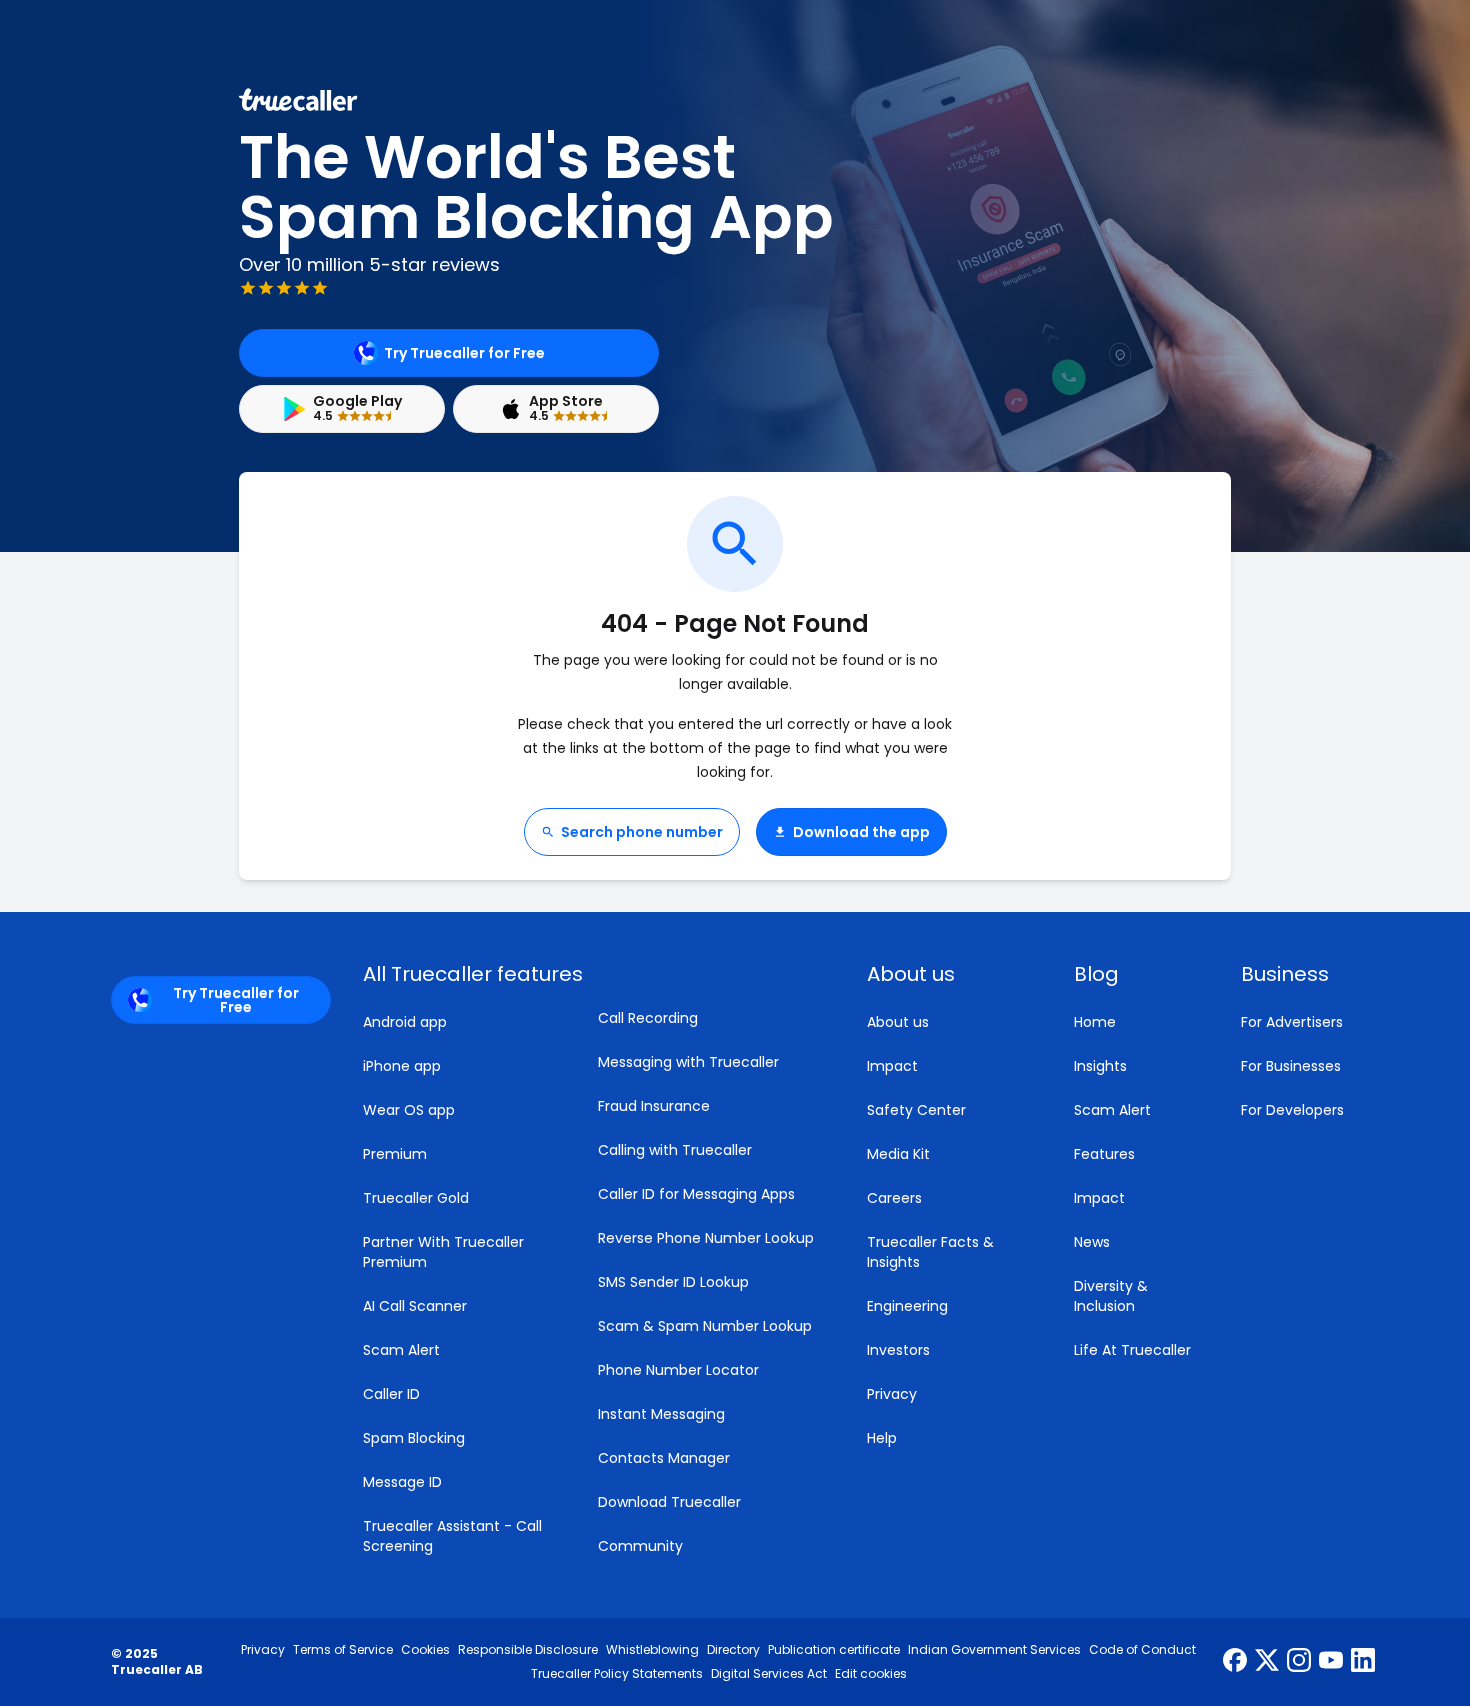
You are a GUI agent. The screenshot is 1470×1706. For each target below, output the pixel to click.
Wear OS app (409, 1110)
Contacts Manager (664, 1458)
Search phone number (642, 832)
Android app (405, 1022)
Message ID (402, 1482)
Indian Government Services (994, 1650)
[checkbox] (946, 974)
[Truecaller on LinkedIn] (1363, 1662)
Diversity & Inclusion (1111, 1296)
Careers (894, 1198)
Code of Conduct (1142, 1650)
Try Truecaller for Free (464, 353)
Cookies (425, 1650)
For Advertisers (1292, 1022)
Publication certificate (834, 1650)
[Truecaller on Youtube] (1331, 1662)
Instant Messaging (661, 1414)
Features (1104, 1154)
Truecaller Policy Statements (617, 1674)
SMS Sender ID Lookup (673, 1282)
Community (640, 1546)
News (1092, 1242)
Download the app (861, 832)
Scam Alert (401, 1350)
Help (882, 1438)
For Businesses (1291, 1066)
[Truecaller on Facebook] (1235, 1662)
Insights (1100, 1066)
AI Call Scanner (415, 1306)
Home (1095, 1022)
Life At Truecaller (1132, 1350)
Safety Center (916, 1110)
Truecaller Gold (416, 1198)
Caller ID (391, 1394)
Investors (898, 1350)
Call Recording (648, 1018)
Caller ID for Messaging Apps (696, 1194)
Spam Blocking (414, 1438)
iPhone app (402, 1066)
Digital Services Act (769, 1674)
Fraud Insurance (654, 1106)
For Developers (1292, 1110)
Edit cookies (871, 1674)
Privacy (892, 1394)
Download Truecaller (669, 1502)
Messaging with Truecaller (688, 1062)
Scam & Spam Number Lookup (705, 1326)
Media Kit (898, 1154)
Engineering (907, 1306)
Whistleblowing (652, 1650)
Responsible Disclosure (528, 1650)
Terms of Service (343, 1650)
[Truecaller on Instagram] (1299, 1662)
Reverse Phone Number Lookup (706, 1238)
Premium (395, 1154)
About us (898, 1022)
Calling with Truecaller (675, 1150)
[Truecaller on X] (1267, 1662)
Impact (892, 1066)
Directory (733, 1650)
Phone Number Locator (678, 1370)
